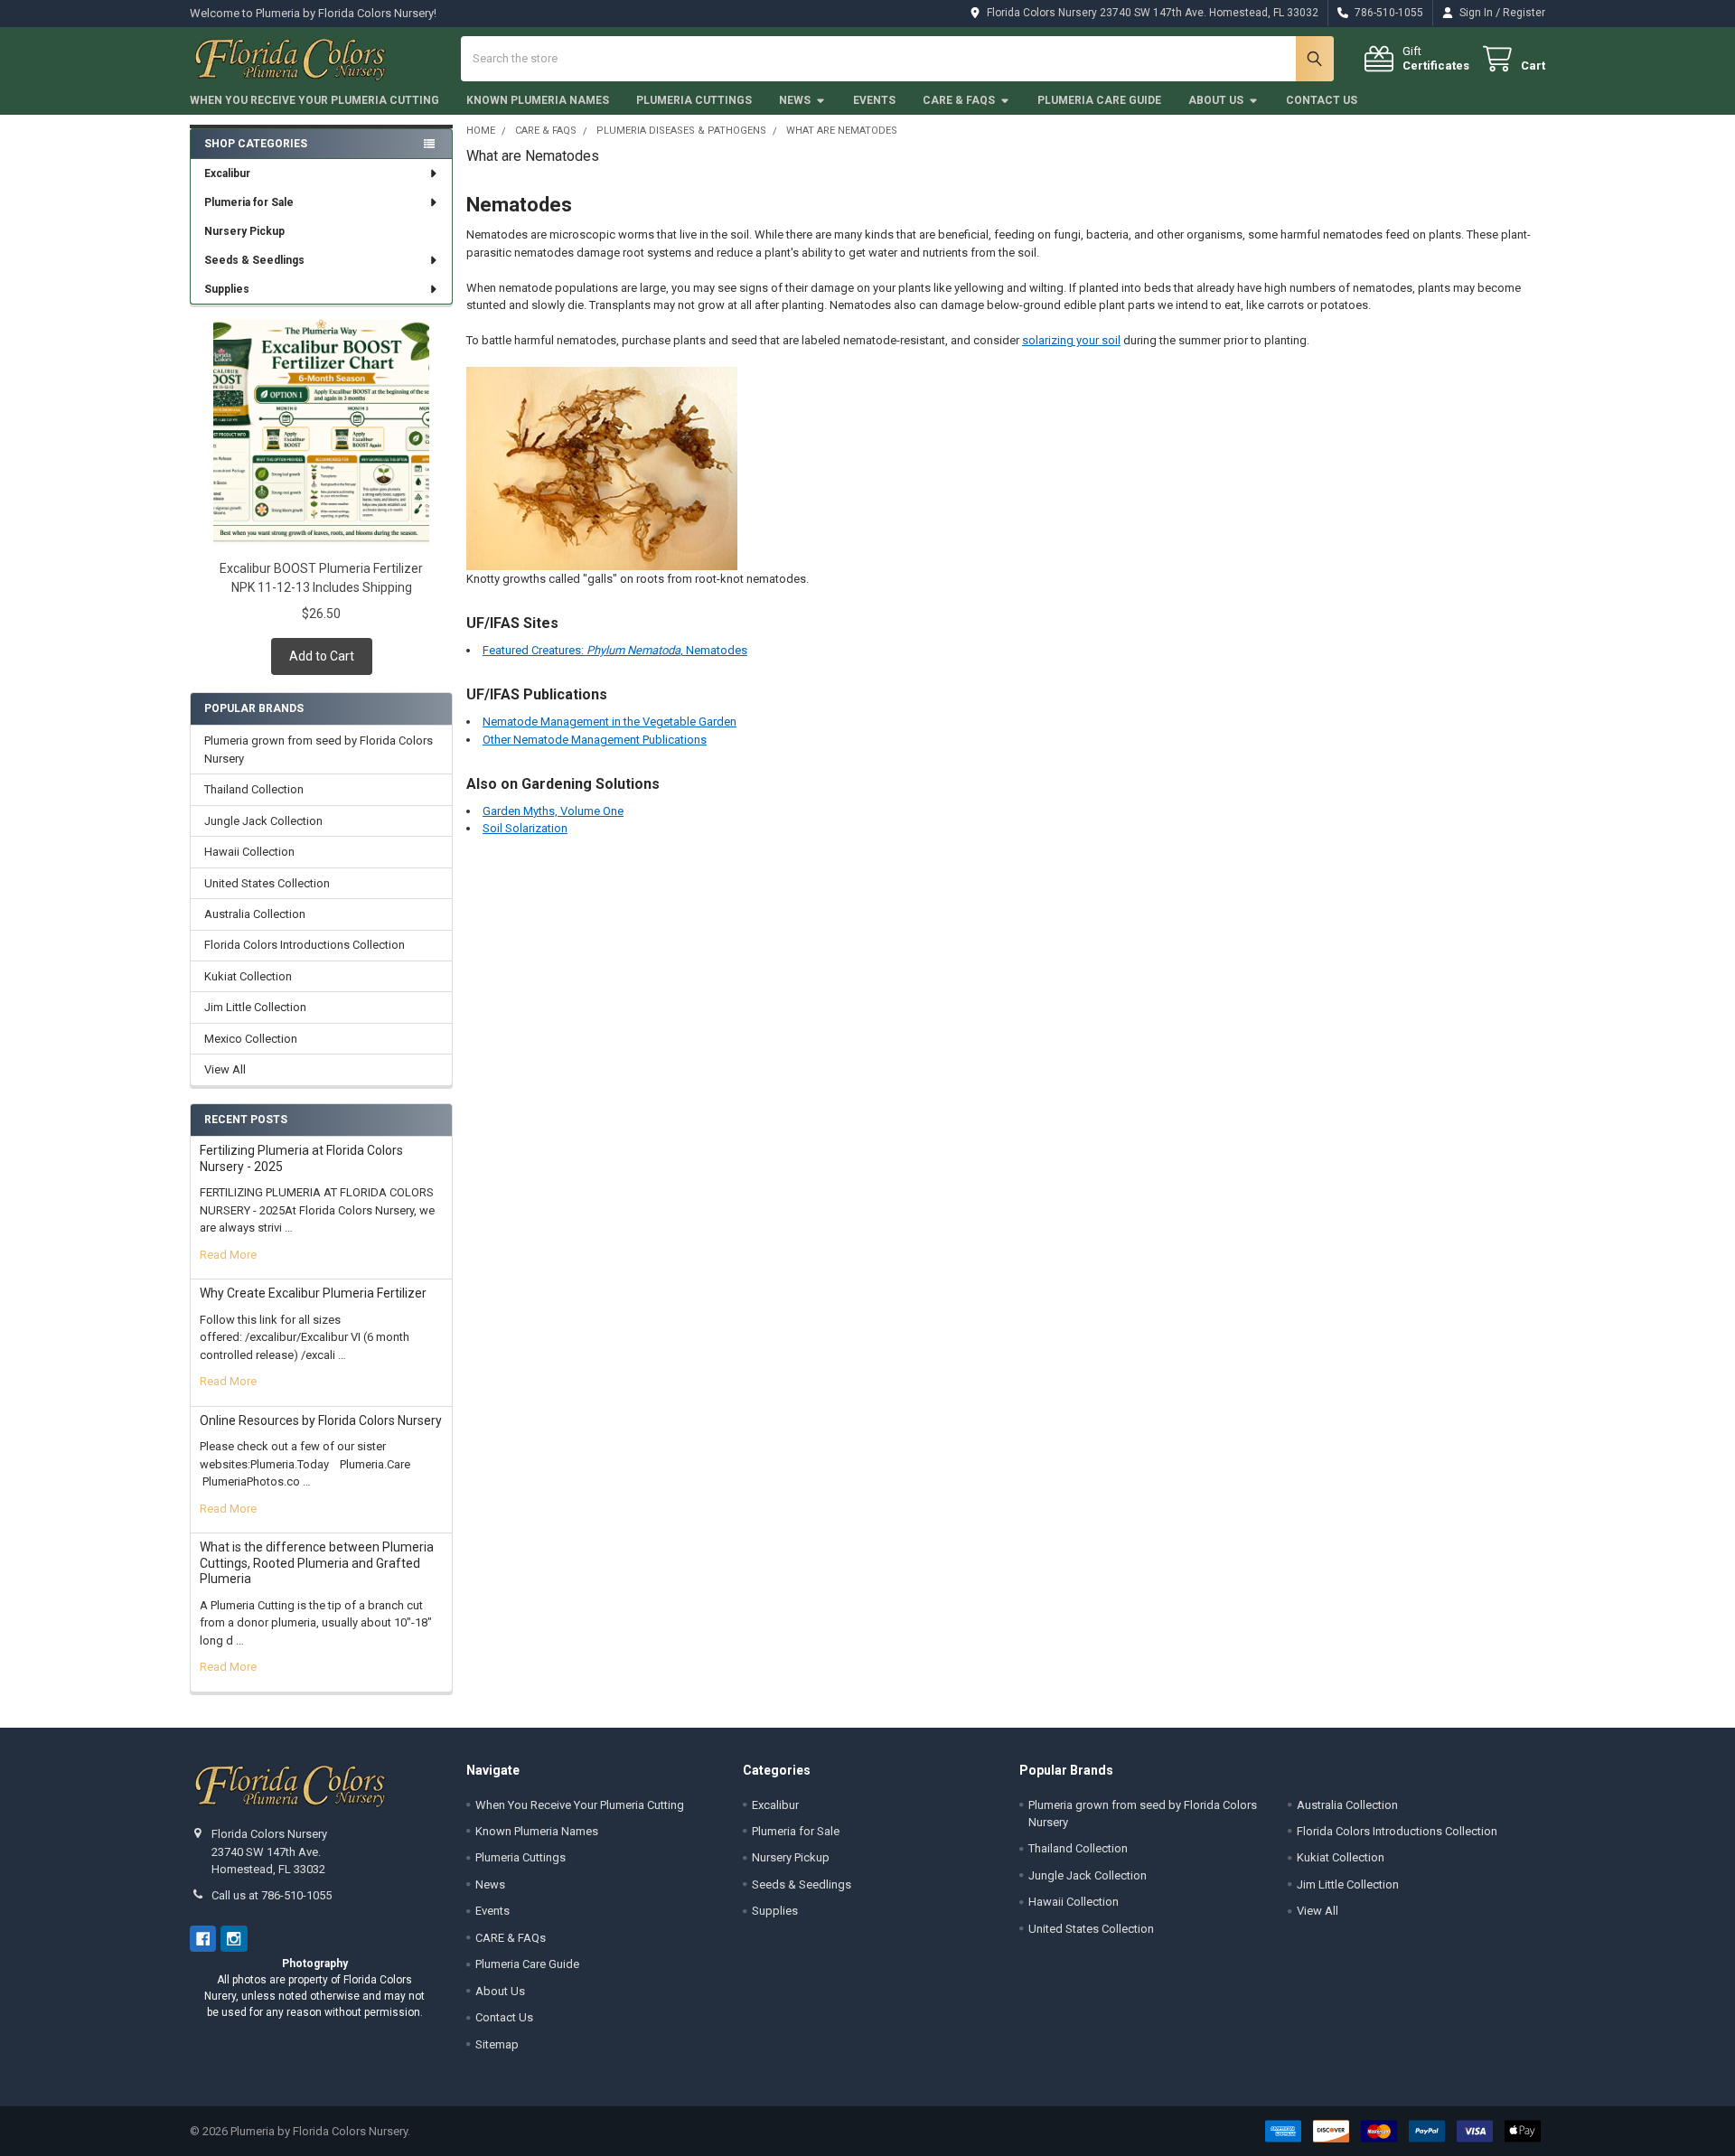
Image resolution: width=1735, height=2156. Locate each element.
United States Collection (267, 883)
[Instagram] (234, 1939)
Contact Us (1322, 100)
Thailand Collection (254, 789)
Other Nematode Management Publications (595, 740)
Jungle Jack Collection (263, 821)
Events (874, 100)
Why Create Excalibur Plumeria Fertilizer (313, 1293)
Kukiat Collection (248, 976)
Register (1524, 13)
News (795, 100)
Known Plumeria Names (538, 100)
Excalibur (227, 173)
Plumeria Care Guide (1099, 100)
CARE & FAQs (959, 100)
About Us (1216, 100)
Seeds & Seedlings (254, 260)
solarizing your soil (1071, 340)
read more (228, 1255)
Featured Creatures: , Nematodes (615, 650)
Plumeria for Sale (249, 202)
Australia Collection (255, 914)
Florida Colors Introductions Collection (305, 945)
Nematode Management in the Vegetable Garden (610, 722)
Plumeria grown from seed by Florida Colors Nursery (319, 750)
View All (225, 1069)
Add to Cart (322, 656)
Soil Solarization (525, 828)
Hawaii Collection (249, 852)
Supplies (227, 289)
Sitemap (497, 2044)
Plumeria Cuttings (694, 100)
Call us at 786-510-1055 (272, 1895)
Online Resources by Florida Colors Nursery (321, 1420)
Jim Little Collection (255, 1007)
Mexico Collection (251, 1039)
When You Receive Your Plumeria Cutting (314, 100)
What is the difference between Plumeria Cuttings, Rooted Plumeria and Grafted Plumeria (317, 1563)
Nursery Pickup (244, 231)
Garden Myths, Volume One (553, 811)
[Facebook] (203, 1939)
